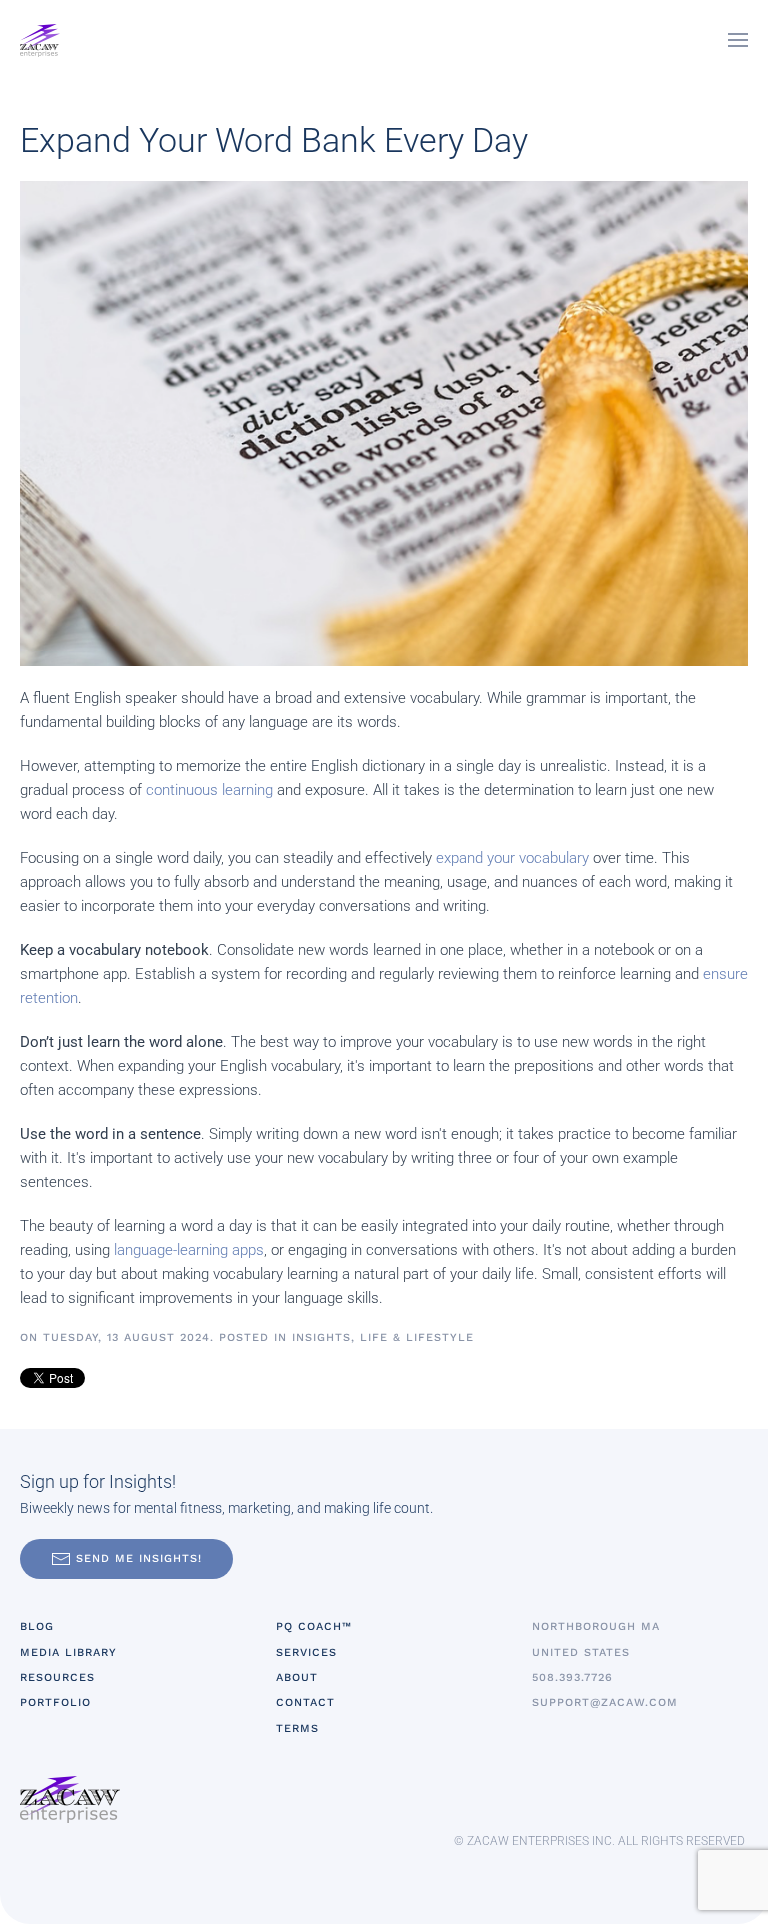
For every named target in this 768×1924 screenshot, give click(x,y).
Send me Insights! (139, 1558)
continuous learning (209, 790)
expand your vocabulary (512, 858)
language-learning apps (189, 1250)
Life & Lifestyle (417, 1337)
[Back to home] (40, 40)
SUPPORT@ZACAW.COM (605, 1702)
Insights (321, 1337)
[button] (738, 40)
